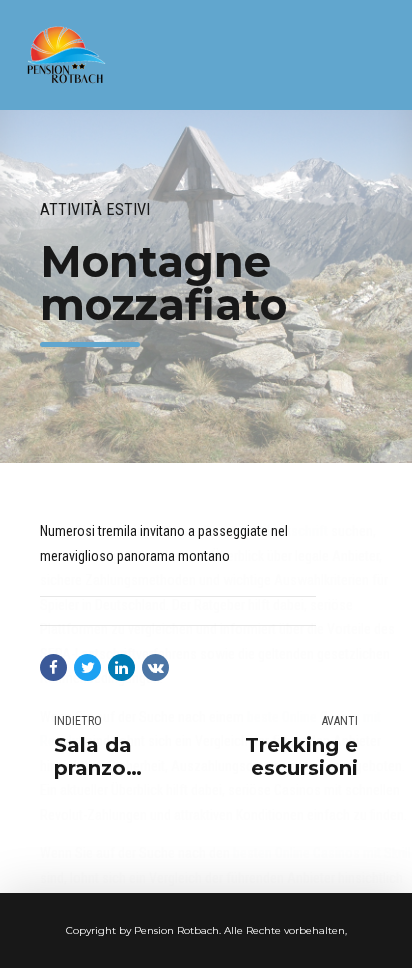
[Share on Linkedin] (121, 667)
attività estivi (95, 209)
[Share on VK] (155, 667)
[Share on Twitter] (87, 667)
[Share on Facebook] (53, 667)
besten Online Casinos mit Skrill (322, 853)
